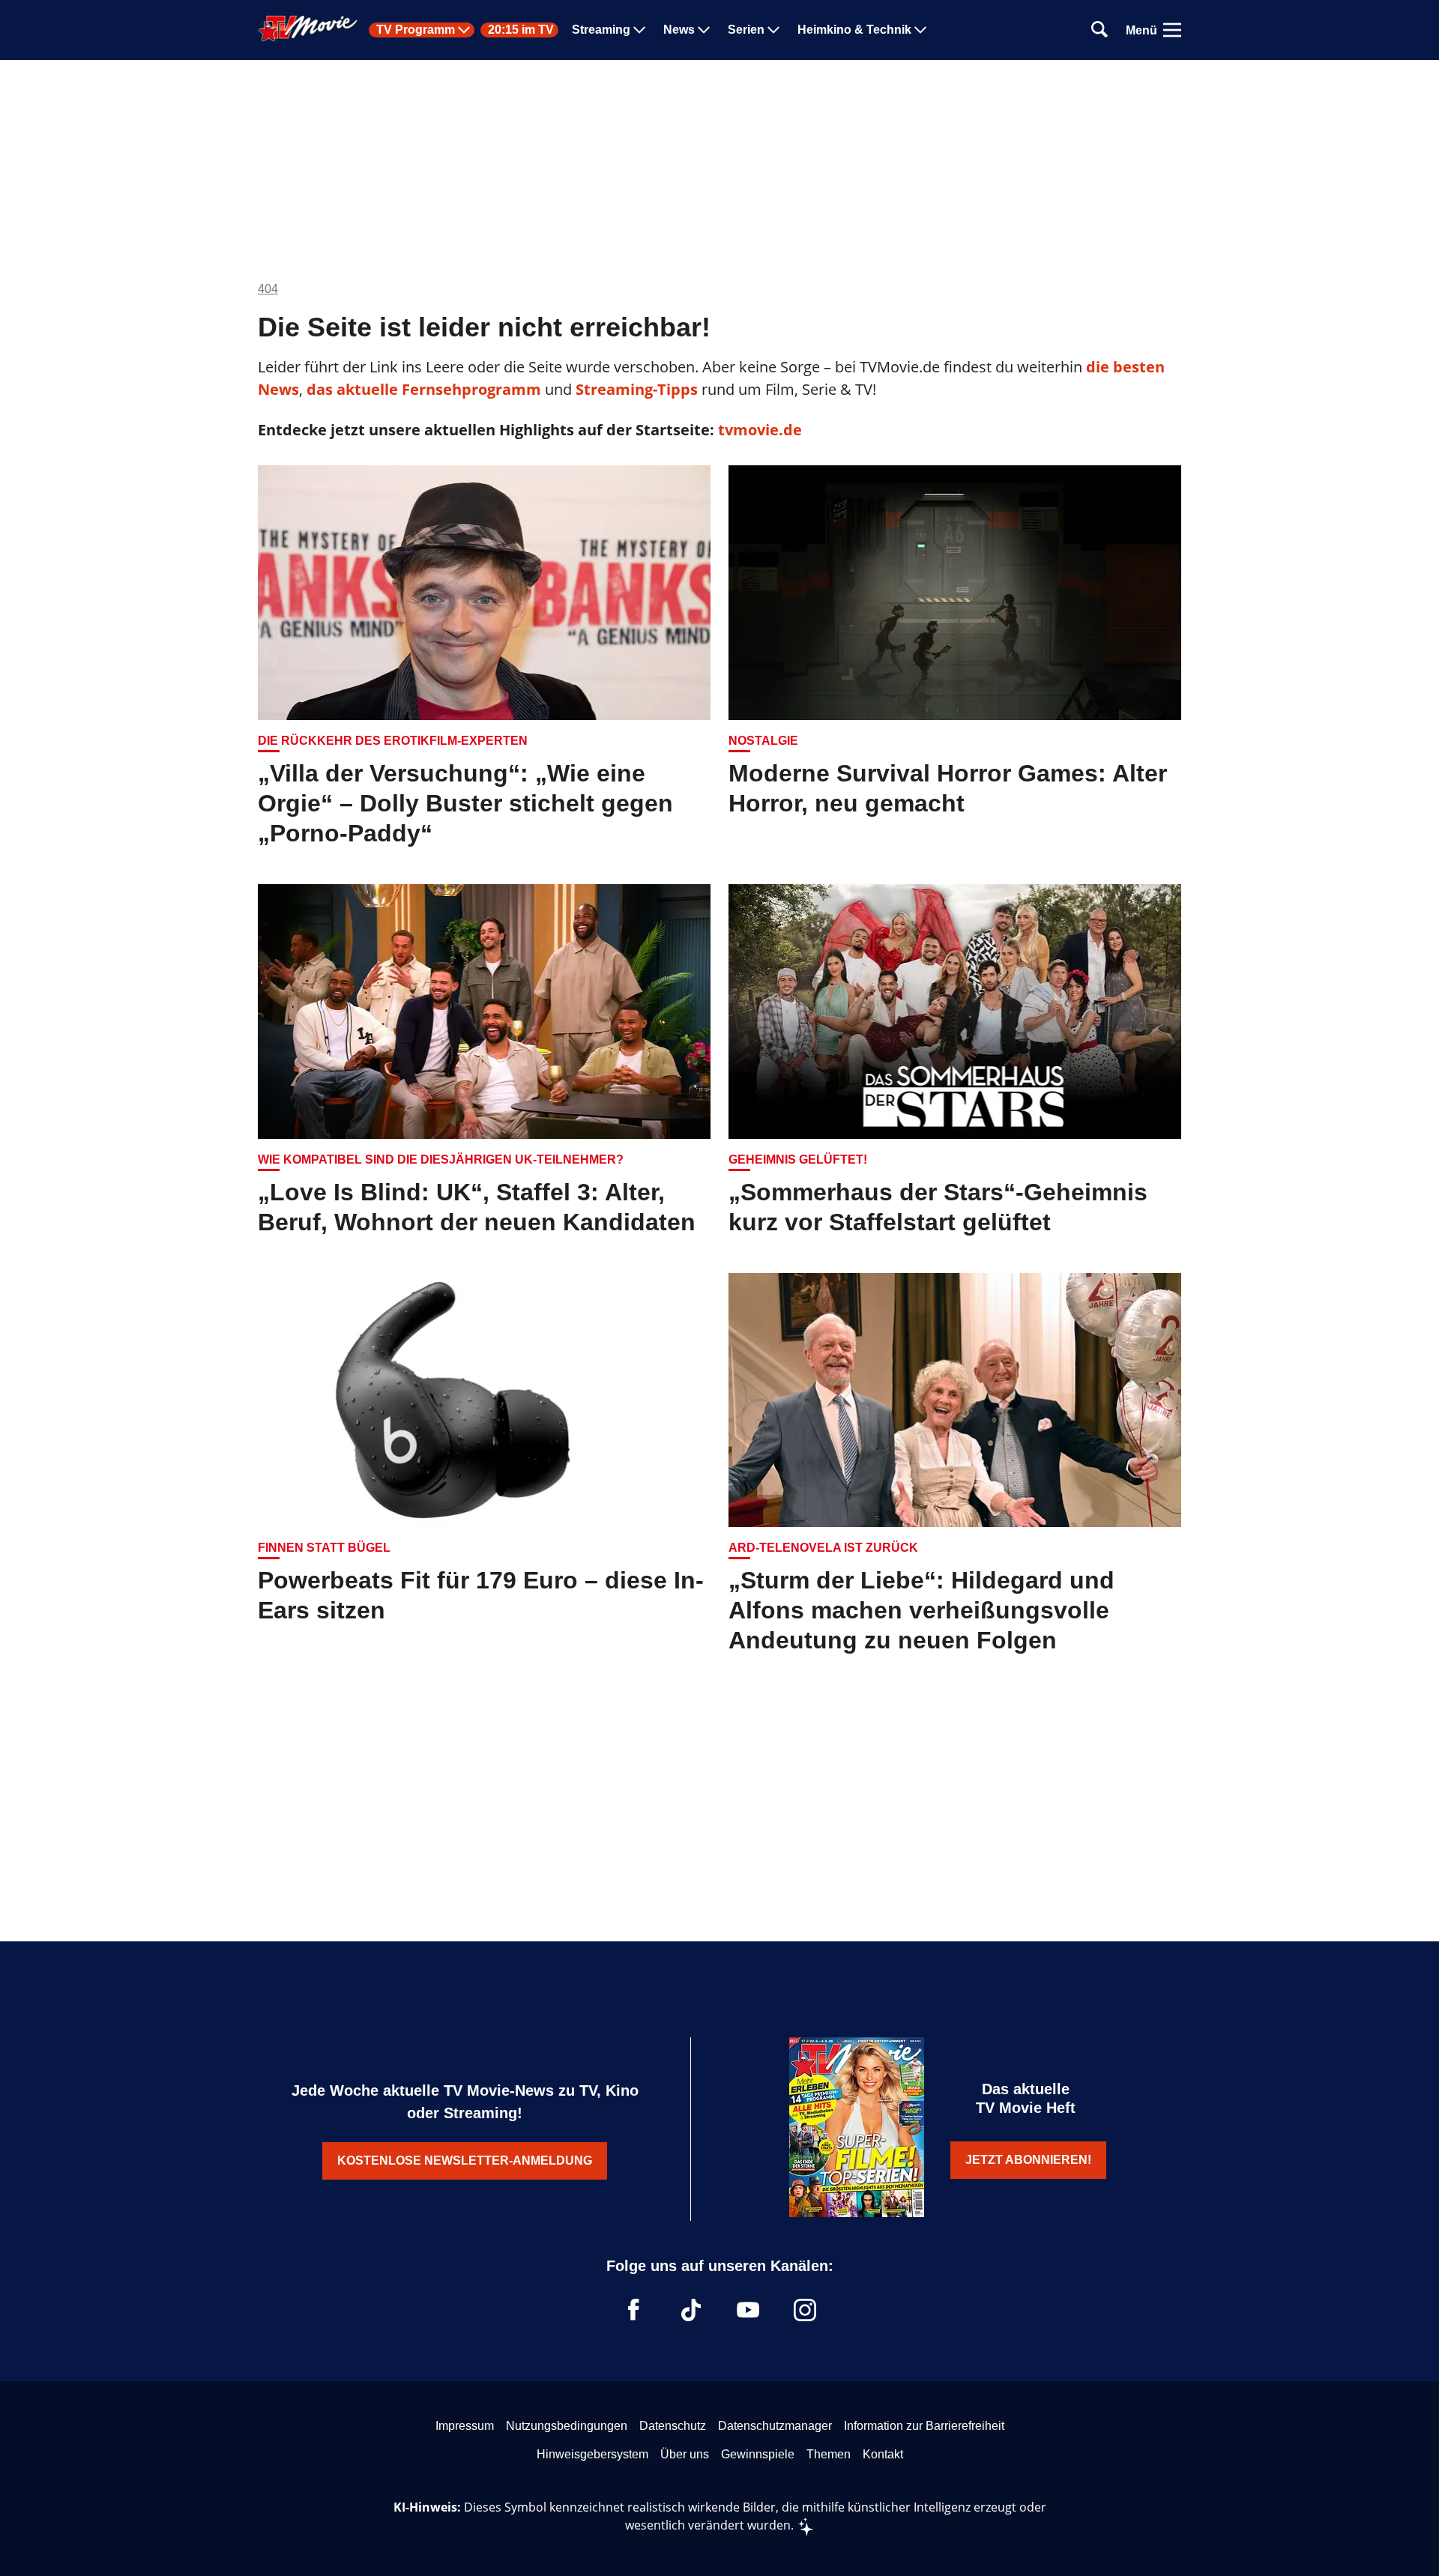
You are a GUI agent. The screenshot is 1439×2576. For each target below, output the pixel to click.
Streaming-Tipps (637, 389)
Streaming (601, 30)
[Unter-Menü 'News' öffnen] (704, 30)
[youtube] (748, 2310)
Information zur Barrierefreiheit (924, 2426)
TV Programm (416, 30)
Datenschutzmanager (775, 2426)
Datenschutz (673, 2426)
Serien (746, 30)
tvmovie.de (760, 430)
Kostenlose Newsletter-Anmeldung (465, 2161)
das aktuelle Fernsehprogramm (422, 389)
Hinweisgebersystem (592, 2454)
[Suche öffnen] (1099, 30)
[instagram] (805, 2310)
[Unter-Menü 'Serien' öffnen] (773, 30)
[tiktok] (691, 2310)
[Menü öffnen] (1172, 30)
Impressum (465, 2426)
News (679, 30)
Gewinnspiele (758, 2454)
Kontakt (883, 2454)
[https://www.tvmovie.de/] (308, 28)
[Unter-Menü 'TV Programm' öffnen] (464, 30)
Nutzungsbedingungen (567, 2426)
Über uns (685, 2454)
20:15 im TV (521, 30)
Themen (829, 2454)
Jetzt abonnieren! (1028, 2160)
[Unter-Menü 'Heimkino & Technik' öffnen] (920, 30)
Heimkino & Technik (854, 30)
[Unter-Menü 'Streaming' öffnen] (639, 30)
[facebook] (634, 2310)
